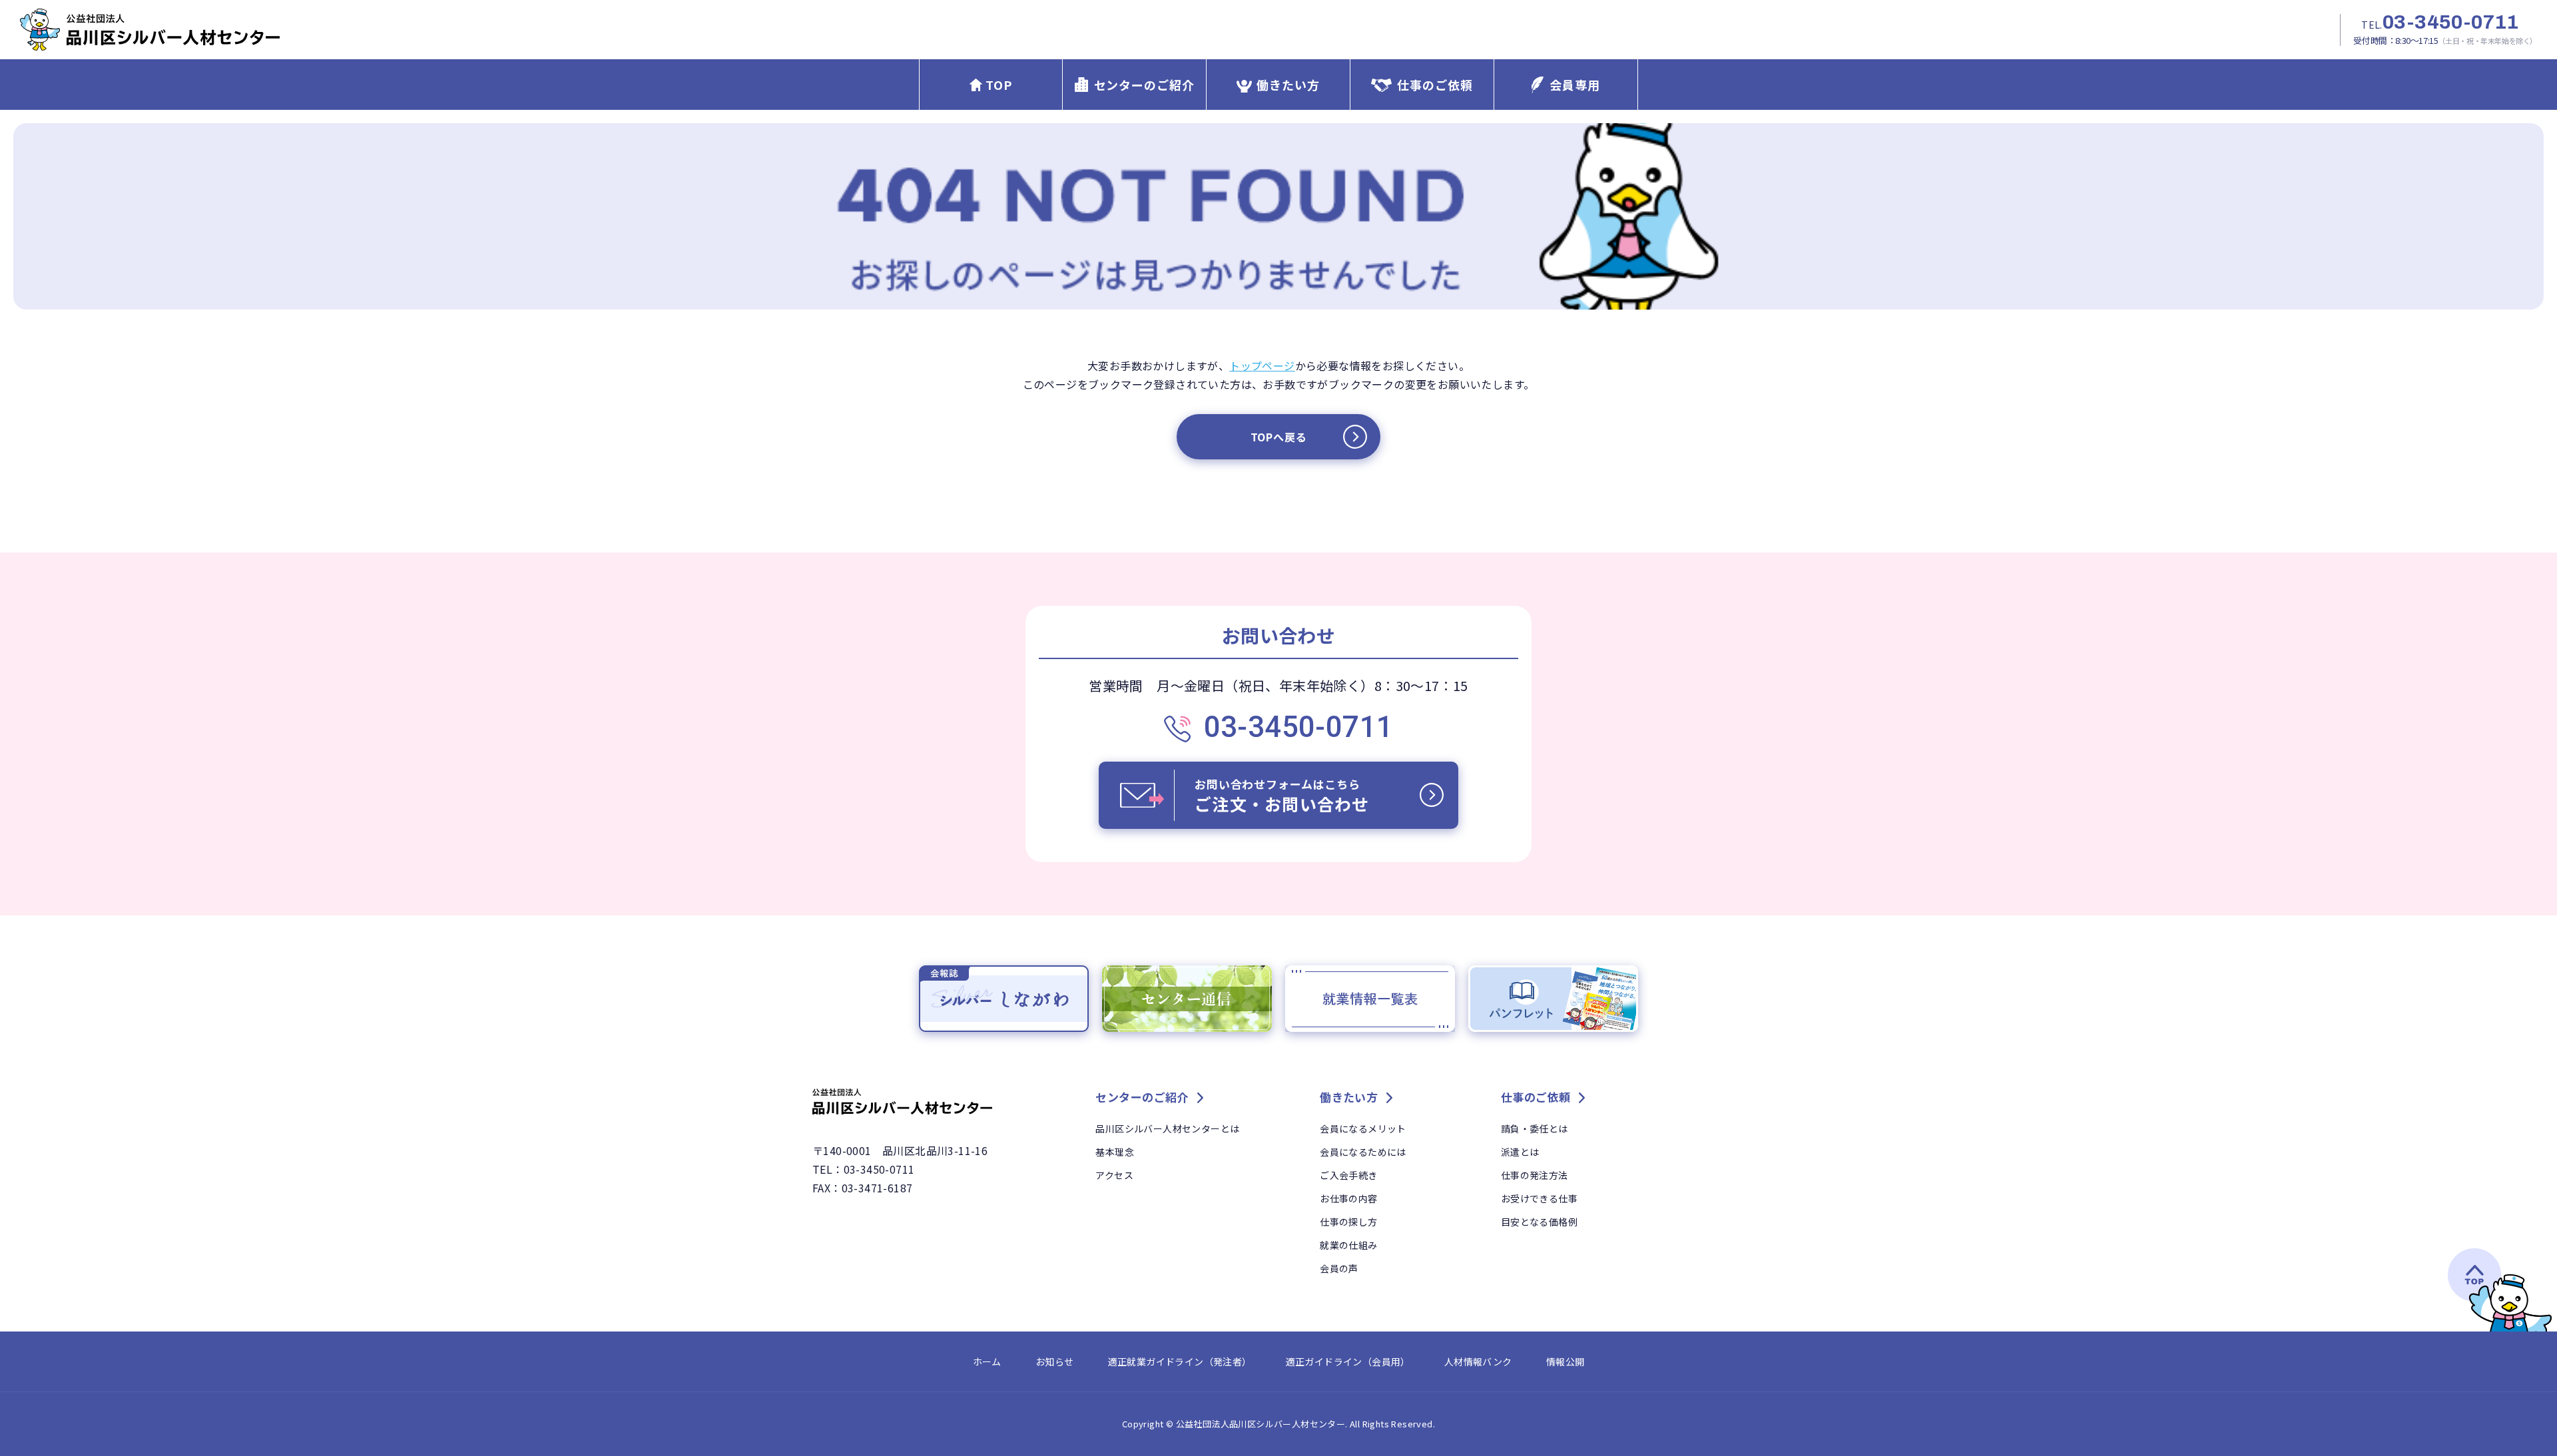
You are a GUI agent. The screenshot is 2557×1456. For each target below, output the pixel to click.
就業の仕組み (1348, 1245)
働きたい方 (1288, 85)
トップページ (1262, 365)
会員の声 (1339, 1268)
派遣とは (1520, 1152)
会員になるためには (1363, 1152)
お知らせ (1055, 1361)
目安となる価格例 (1539, 1222)
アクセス (1114, 1175)
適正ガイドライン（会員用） (1348, 1361)
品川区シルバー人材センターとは (1167, 1128)
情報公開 (1565, 1361)
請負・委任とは (1535, 1128)
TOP (999, 85)
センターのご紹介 (1144, 85)
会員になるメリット (1363, 1128)
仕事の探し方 (1348, 1222)
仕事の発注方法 (1535, 1175)
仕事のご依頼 (1435, 85)
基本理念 (1115, 1152)
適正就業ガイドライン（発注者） (1180, 1361)
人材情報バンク (1478, 1361)
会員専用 (1575, 85)
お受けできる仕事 (1539, 1198)
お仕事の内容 (1348, 1198)
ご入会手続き (1348, 1175)
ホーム (987, 1361)
